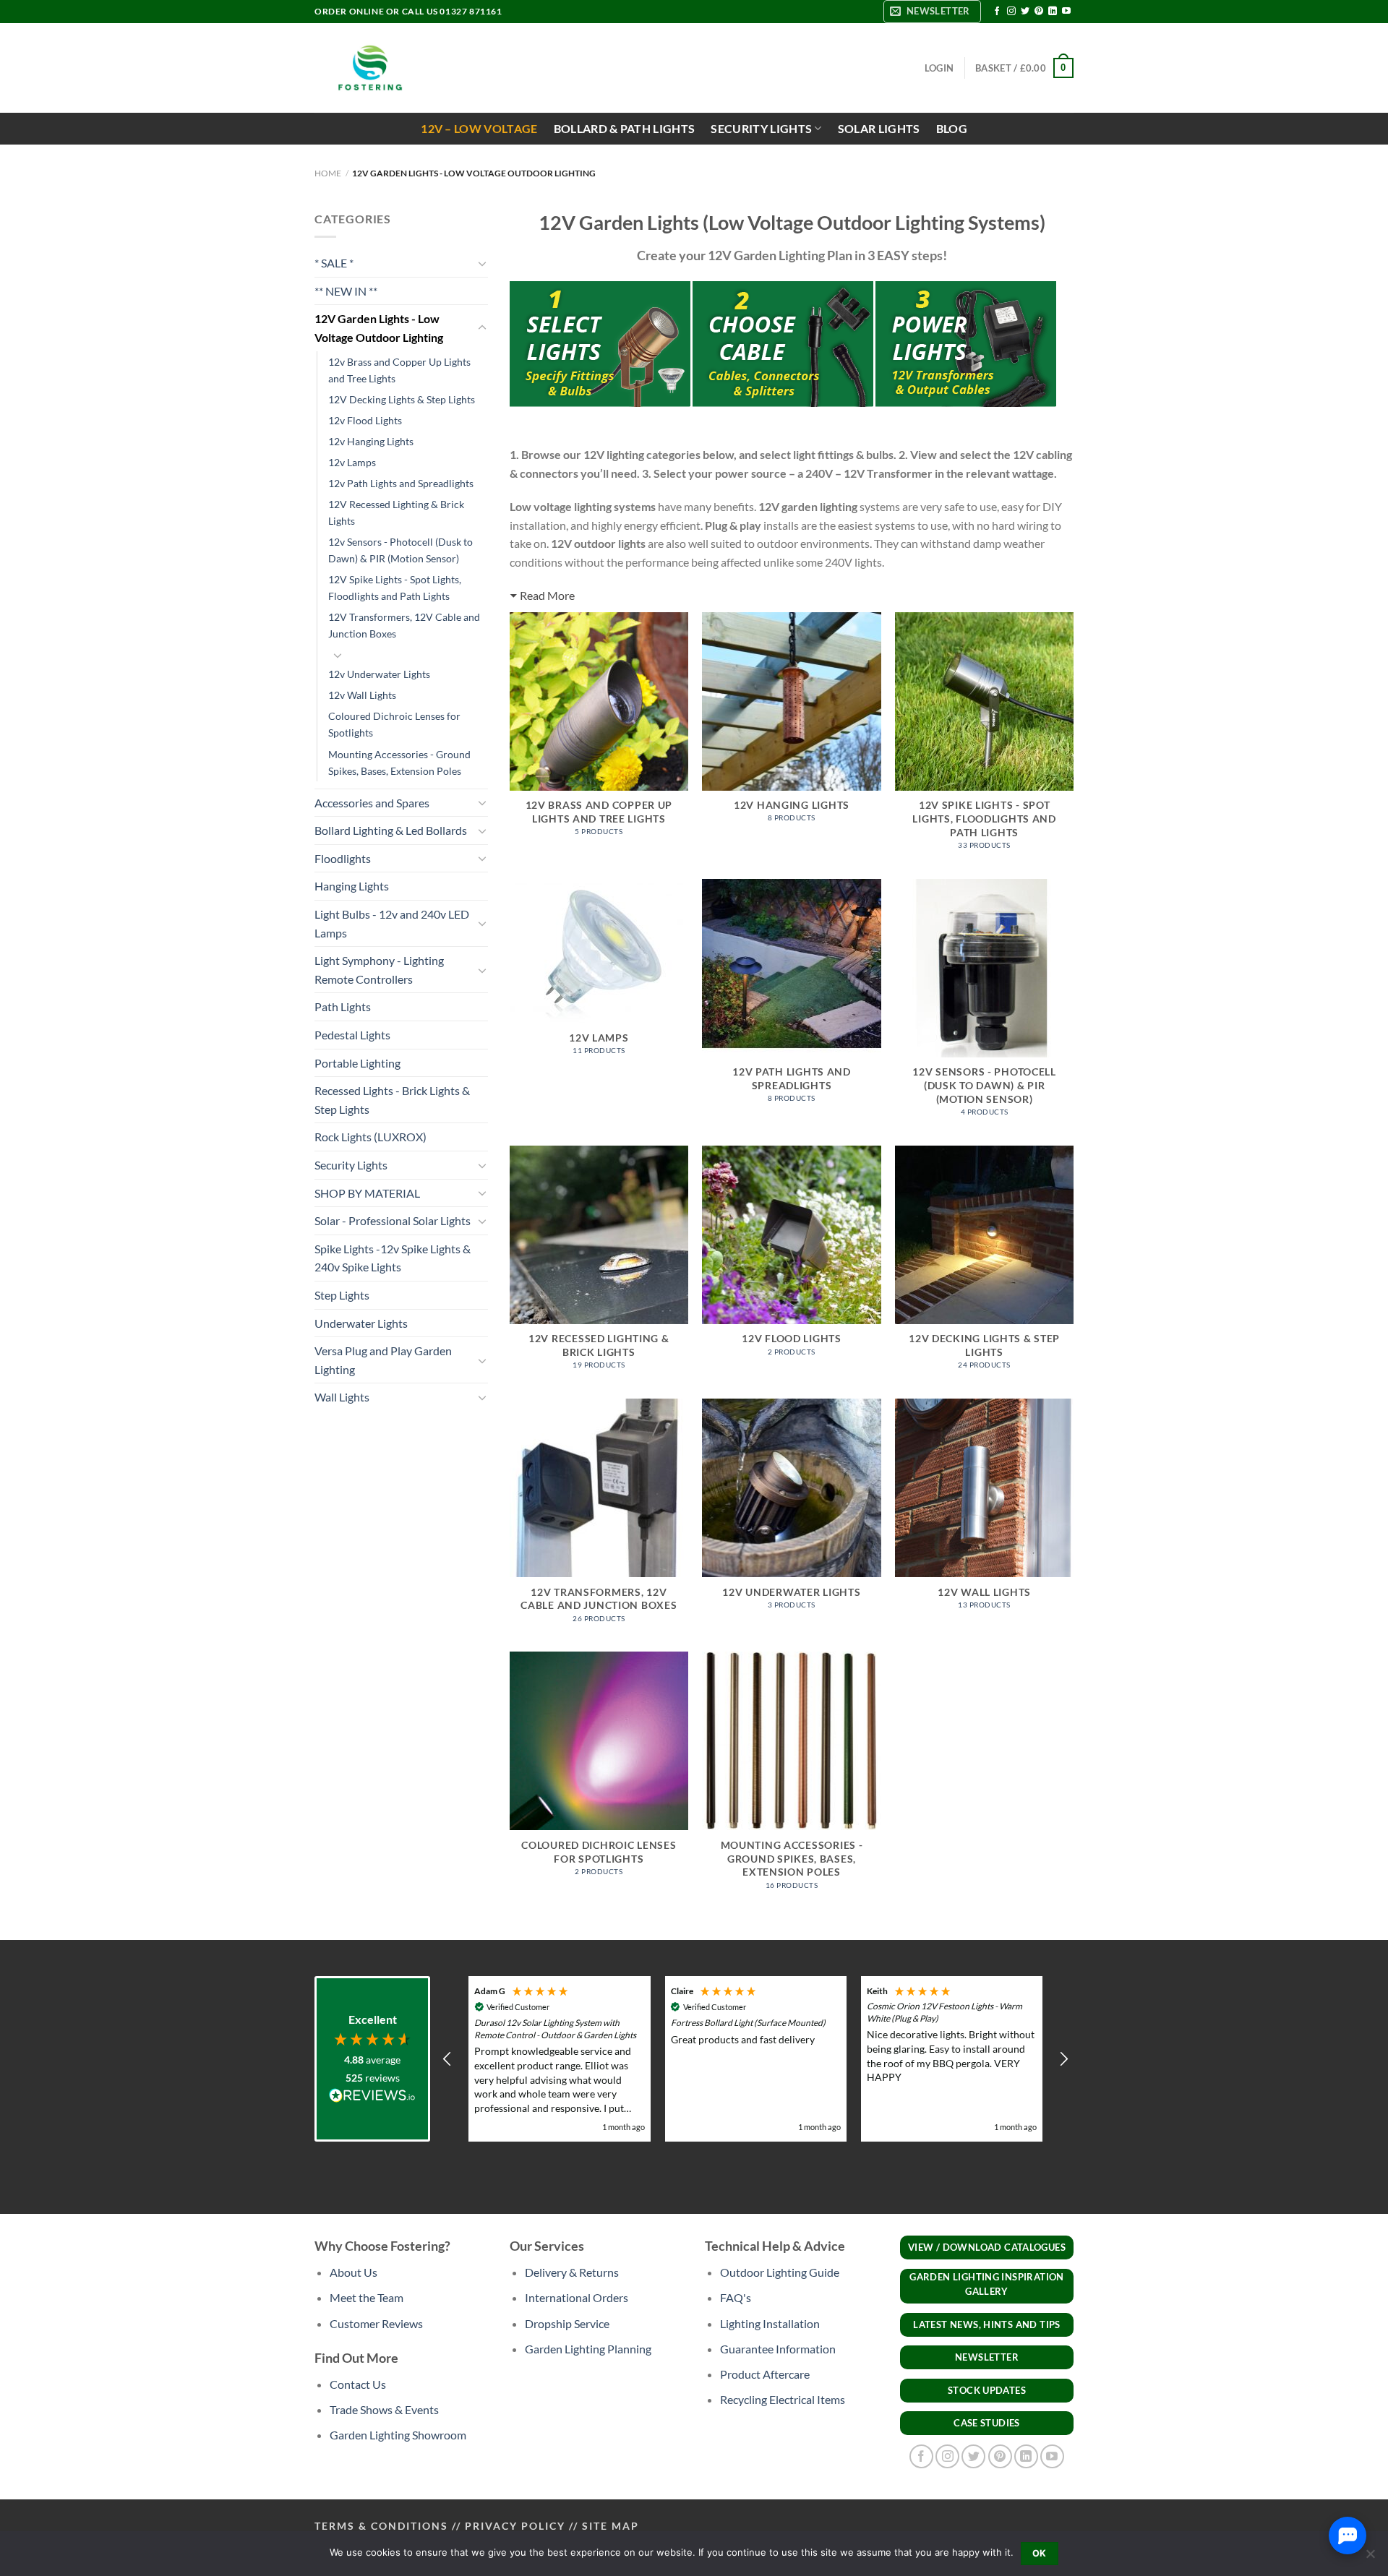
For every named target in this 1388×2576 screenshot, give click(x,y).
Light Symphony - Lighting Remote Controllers (379, 970)
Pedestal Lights (352, 1035)
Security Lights (351, 1165)
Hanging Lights (352, 886)
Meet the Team (367, 2297)
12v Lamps (352, 462)
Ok (1040, 2553)
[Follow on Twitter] (1025, 12)
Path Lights (343, 1006)
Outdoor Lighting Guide (780, 2272)
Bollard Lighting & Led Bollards (391, 830)
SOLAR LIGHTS (879, 128)
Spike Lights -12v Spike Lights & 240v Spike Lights (393, 1258)
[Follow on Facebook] (997, 12)
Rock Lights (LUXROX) (370, 1137)
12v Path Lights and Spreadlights (401, 483)
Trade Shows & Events (384, 2409)
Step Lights (342, 1295)
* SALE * (334, 263)
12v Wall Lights (362, 695)
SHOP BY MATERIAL (367, 1193)
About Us (354, 2272)
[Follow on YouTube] (1066, 12)
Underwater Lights (361, 1323)
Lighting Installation (770, 2323)
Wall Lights (342, 1397)
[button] (447, 2059)
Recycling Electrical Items (783, 2399)
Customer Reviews (376, 2323)
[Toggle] (482, 263)
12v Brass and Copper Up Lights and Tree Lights (399, 370)
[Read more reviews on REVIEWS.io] (372, 2098)
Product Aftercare (765, 2374)
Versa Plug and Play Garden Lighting (383, 1360)
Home (328, 173)
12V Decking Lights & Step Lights (402, 399)
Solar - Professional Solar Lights (393, 1220)
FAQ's (736, 2297)
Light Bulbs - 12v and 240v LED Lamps (392, 923)
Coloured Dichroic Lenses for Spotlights (394, 724)
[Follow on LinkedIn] (1053, 12)
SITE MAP (611, 2526)
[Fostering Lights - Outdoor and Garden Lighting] (369, 68)
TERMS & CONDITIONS (381, 2526)
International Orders (577, 2297)
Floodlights (343, 858)
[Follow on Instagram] (1011, 12)
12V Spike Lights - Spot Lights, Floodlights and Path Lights (395, 588)
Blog (952, 128)
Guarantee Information (778, 2349)
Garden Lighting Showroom (398, 2435)
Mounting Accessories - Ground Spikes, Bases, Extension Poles (399, 763)
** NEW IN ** (346, 291)
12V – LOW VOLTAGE (479, 128)
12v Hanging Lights (371, 441)
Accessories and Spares (372, 803)
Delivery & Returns (572, 2272)
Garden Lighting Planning (588, 2349)
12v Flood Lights (365, 420)
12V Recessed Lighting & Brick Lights (396, 512)
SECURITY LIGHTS (761, 128)
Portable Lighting (357, 1063)
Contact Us (358, 2384)
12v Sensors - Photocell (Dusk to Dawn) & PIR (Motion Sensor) (400, 550)
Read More (547, 595)
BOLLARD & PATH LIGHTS (625, 128)
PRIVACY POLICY (515, 2526)
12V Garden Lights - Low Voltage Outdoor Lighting (379, 328)
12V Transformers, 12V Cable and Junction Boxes (404, 625)
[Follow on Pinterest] (1039, 12)
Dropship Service (567, 2323)
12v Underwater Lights (379, 674)
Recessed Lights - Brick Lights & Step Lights (392, 1100)
